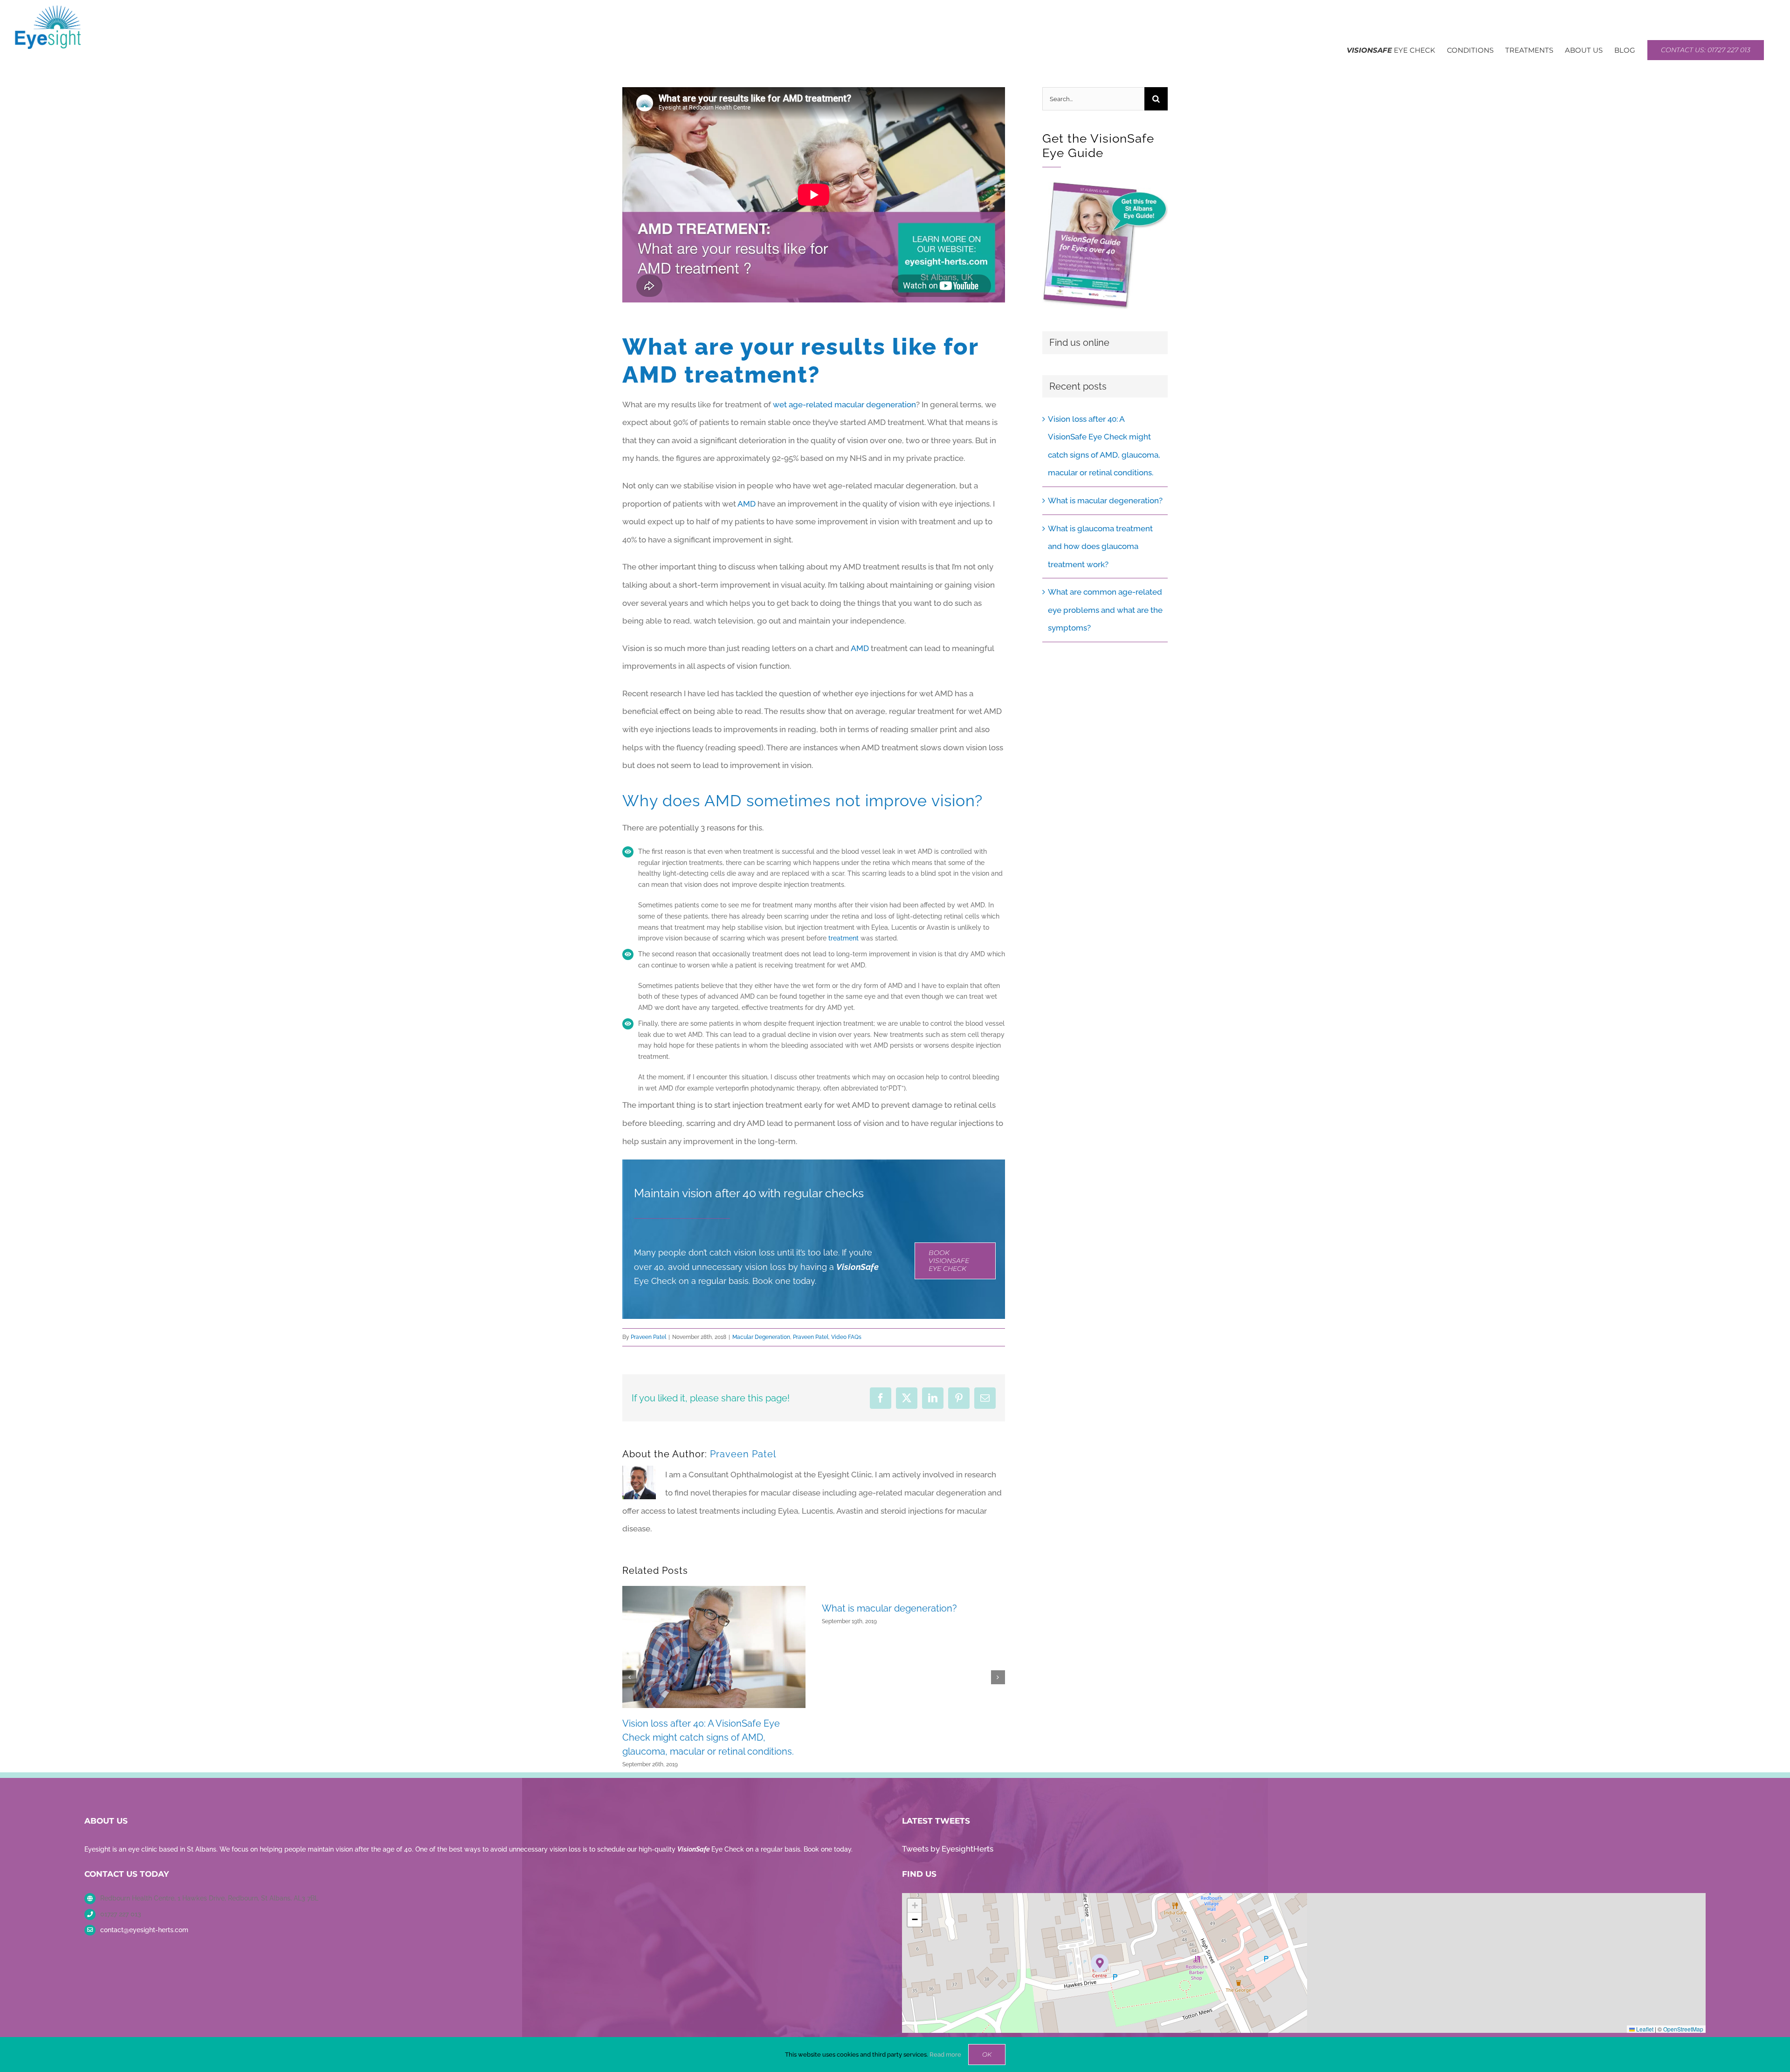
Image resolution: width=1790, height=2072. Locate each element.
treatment (843, 938)
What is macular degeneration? (889, 1608)
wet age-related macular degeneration (844, 405)
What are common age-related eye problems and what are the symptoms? (1105, 610)
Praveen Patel (648, 1337)
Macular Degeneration (761, 1337)
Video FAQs (846, 1337)
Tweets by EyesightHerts (948, 1849)
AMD (747, 504)
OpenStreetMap (1683, 2029)
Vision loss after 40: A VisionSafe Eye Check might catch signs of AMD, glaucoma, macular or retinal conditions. (708, 1738)
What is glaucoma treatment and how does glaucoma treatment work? (1100, 546)
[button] (629, 1677)
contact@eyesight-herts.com (144, 1930)
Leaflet (1644, 2029)
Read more (945, 2055)
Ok (987, 2054)
